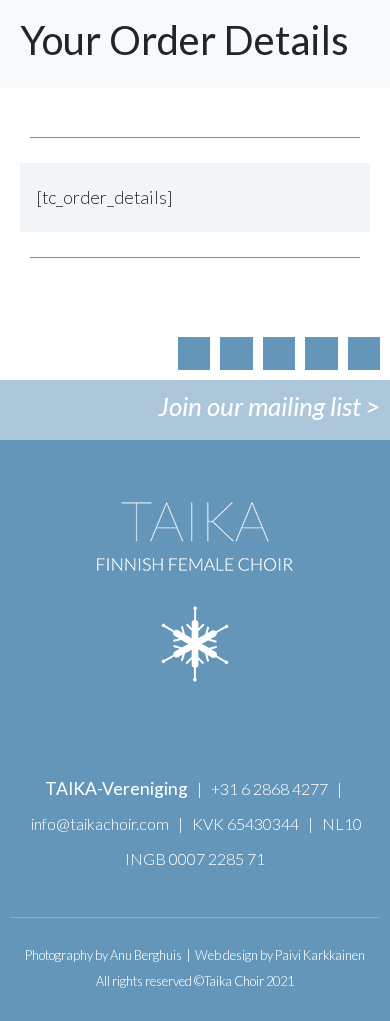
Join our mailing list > (269, 406)
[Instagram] (279, 353)
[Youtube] (236, 353)
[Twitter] (321, 353)
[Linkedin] (364, 353)
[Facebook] (194, 353)
